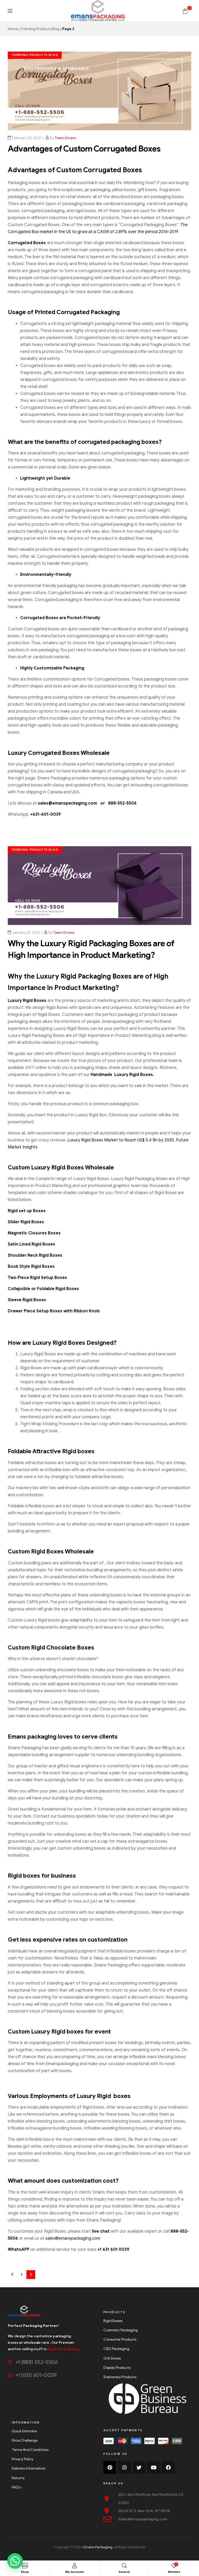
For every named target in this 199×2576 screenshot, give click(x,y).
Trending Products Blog (40, 29)
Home (13, 29)
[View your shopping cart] (185, 11)
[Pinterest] (110, 2467)
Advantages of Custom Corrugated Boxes (84, 149)
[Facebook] (168, 2467)
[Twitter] (139, 2467)
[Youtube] (154, 2467)
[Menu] (10, 11)
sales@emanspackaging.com (73, 2238)
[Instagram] (124, 2467)
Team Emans (65, 138)
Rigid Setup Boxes (63, 2349)
